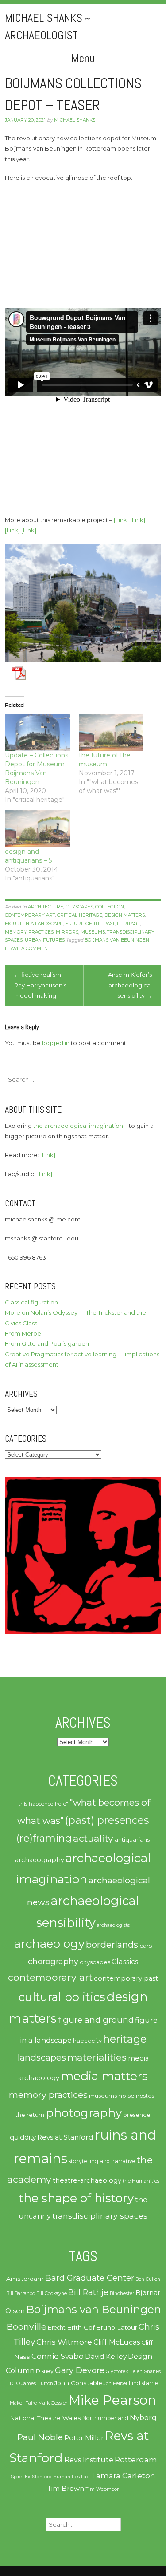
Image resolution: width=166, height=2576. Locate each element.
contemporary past (126, 1978)
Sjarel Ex (21, 2477)
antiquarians (132, 1839)
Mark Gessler (53, 2403)
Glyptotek (117, 2372)
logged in (56, 1043)
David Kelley (106, 2357)
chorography (53, 1961)
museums (93, 932)
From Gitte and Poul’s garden (47, 1343)
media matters (104, 2076)
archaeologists (113, 1925)
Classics (125, 1962)
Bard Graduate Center (90, 2278)
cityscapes (79, 907)
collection (110, 907)
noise (126, 2096)
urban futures (45, 940)
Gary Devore (80, 2370)
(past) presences (107, 1820)
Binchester (122, 2293)
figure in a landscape (34, 924)
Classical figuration (31, 1302)
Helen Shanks (145, 2372)
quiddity (23, 2137)
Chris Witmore (64, 2342)
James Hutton (37, 2384)
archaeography (40, 1860)
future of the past (90, 924)
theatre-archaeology (87, 2180)
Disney (45, 2371)
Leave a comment (27, 949)
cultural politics (62, 1997)
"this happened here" (42, 1804)
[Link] (121, 520)
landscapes (42, 2057)
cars (146, 1946)
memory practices (29, 932)
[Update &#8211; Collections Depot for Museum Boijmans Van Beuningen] (37, 733)
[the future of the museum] (111, 733)
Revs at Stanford (65, 2137)
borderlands (112, 1945)
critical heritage (80, 915)
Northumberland (105, 2418)
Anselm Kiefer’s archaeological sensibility (130, 985)
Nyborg (143, 2418)
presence (137, 2115)
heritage (129, 924)
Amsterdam (25, 2279)
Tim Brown (66, 2489)
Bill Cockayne (52, 2293)
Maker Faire (23, 2403)
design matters (125, 915)
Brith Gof (81, 2327)
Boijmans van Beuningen (117, 940)
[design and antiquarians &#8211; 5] (37, 828)
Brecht (57, 2328)
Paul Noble (40, 2437)
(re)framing (44, 1838)
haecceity (87, 2041)
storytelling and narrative (102, 2161)
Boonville (27, 2326)
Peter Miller (84, 2438)
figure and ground (96, 2020)
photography (84, 2113)
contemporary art (30, 915)
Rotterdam (136, 2460)
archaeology (49, 1944)
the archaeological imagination (78, 1126)
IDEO (14, 2384)
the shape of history (76, 2198)
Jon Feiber (116, 2384)
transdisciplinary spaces (100, 2216)
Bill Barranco (21, 2293)
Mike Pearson (112, 2400)
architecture (46, 907)
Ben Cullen (148, 2279)
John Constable (78, 2383)
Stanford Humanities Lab (61, 2477)
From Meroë (23, 1333)
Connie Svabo (58, 2356)
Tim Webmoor (102, 2489)
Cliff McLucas (117, 2342)
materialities (97, 2057)
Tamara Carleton (123, 2476)
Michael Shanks (75, 120)
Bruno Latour (117, 2327)
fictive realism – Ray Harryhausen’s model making (40, 985)
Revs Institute (89, 2460)
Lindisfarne (143, 2383)
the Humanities (141, 2181)
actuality (93, 1838)
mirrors (67, 932)
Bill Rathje (88, 2292)
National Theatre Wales (45, 2418)
